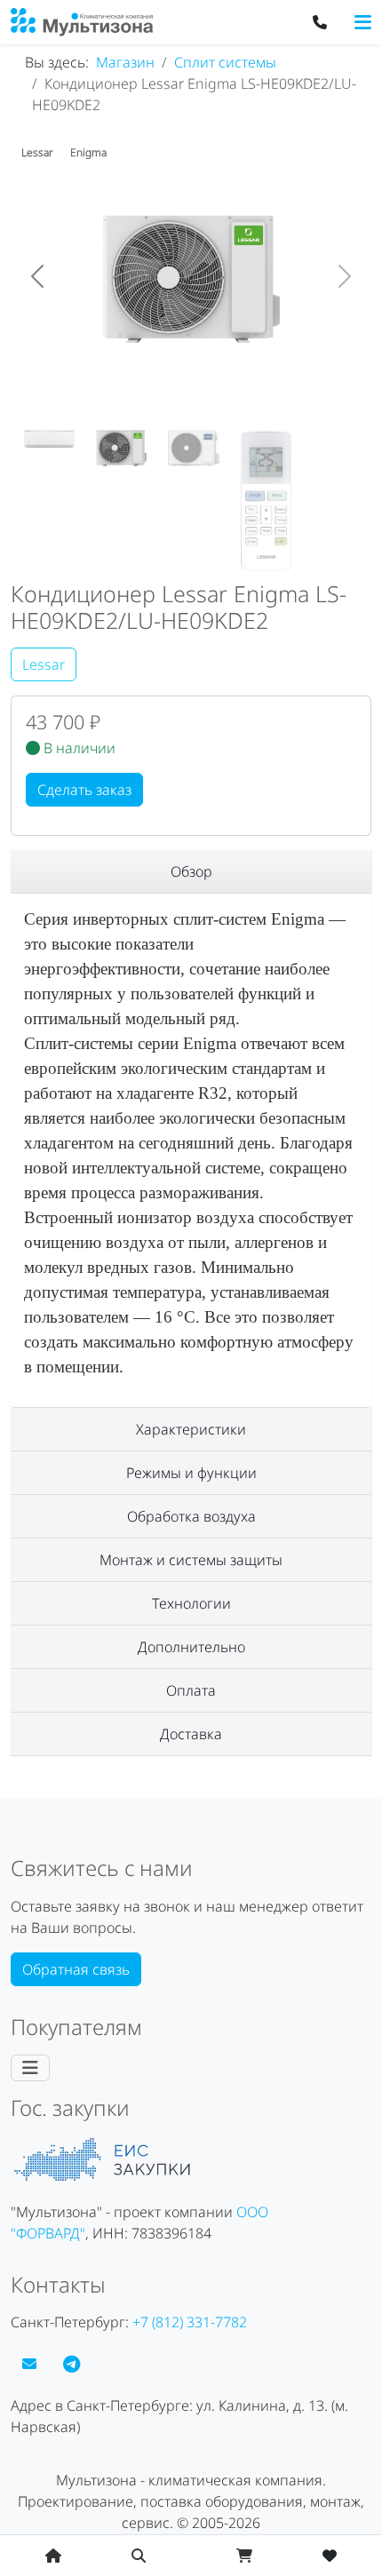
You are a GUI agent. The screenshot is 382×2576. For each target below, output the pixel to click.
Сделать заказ (84, 790)
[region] (191, 872)
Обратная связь (76, 1969)
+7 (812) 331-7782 (190, 2322)
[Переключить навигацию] (363, 22)
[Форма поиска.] (139, 2556)
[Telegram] (72, 2364)
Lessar (44, 664)
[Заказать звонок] (320, 22)
